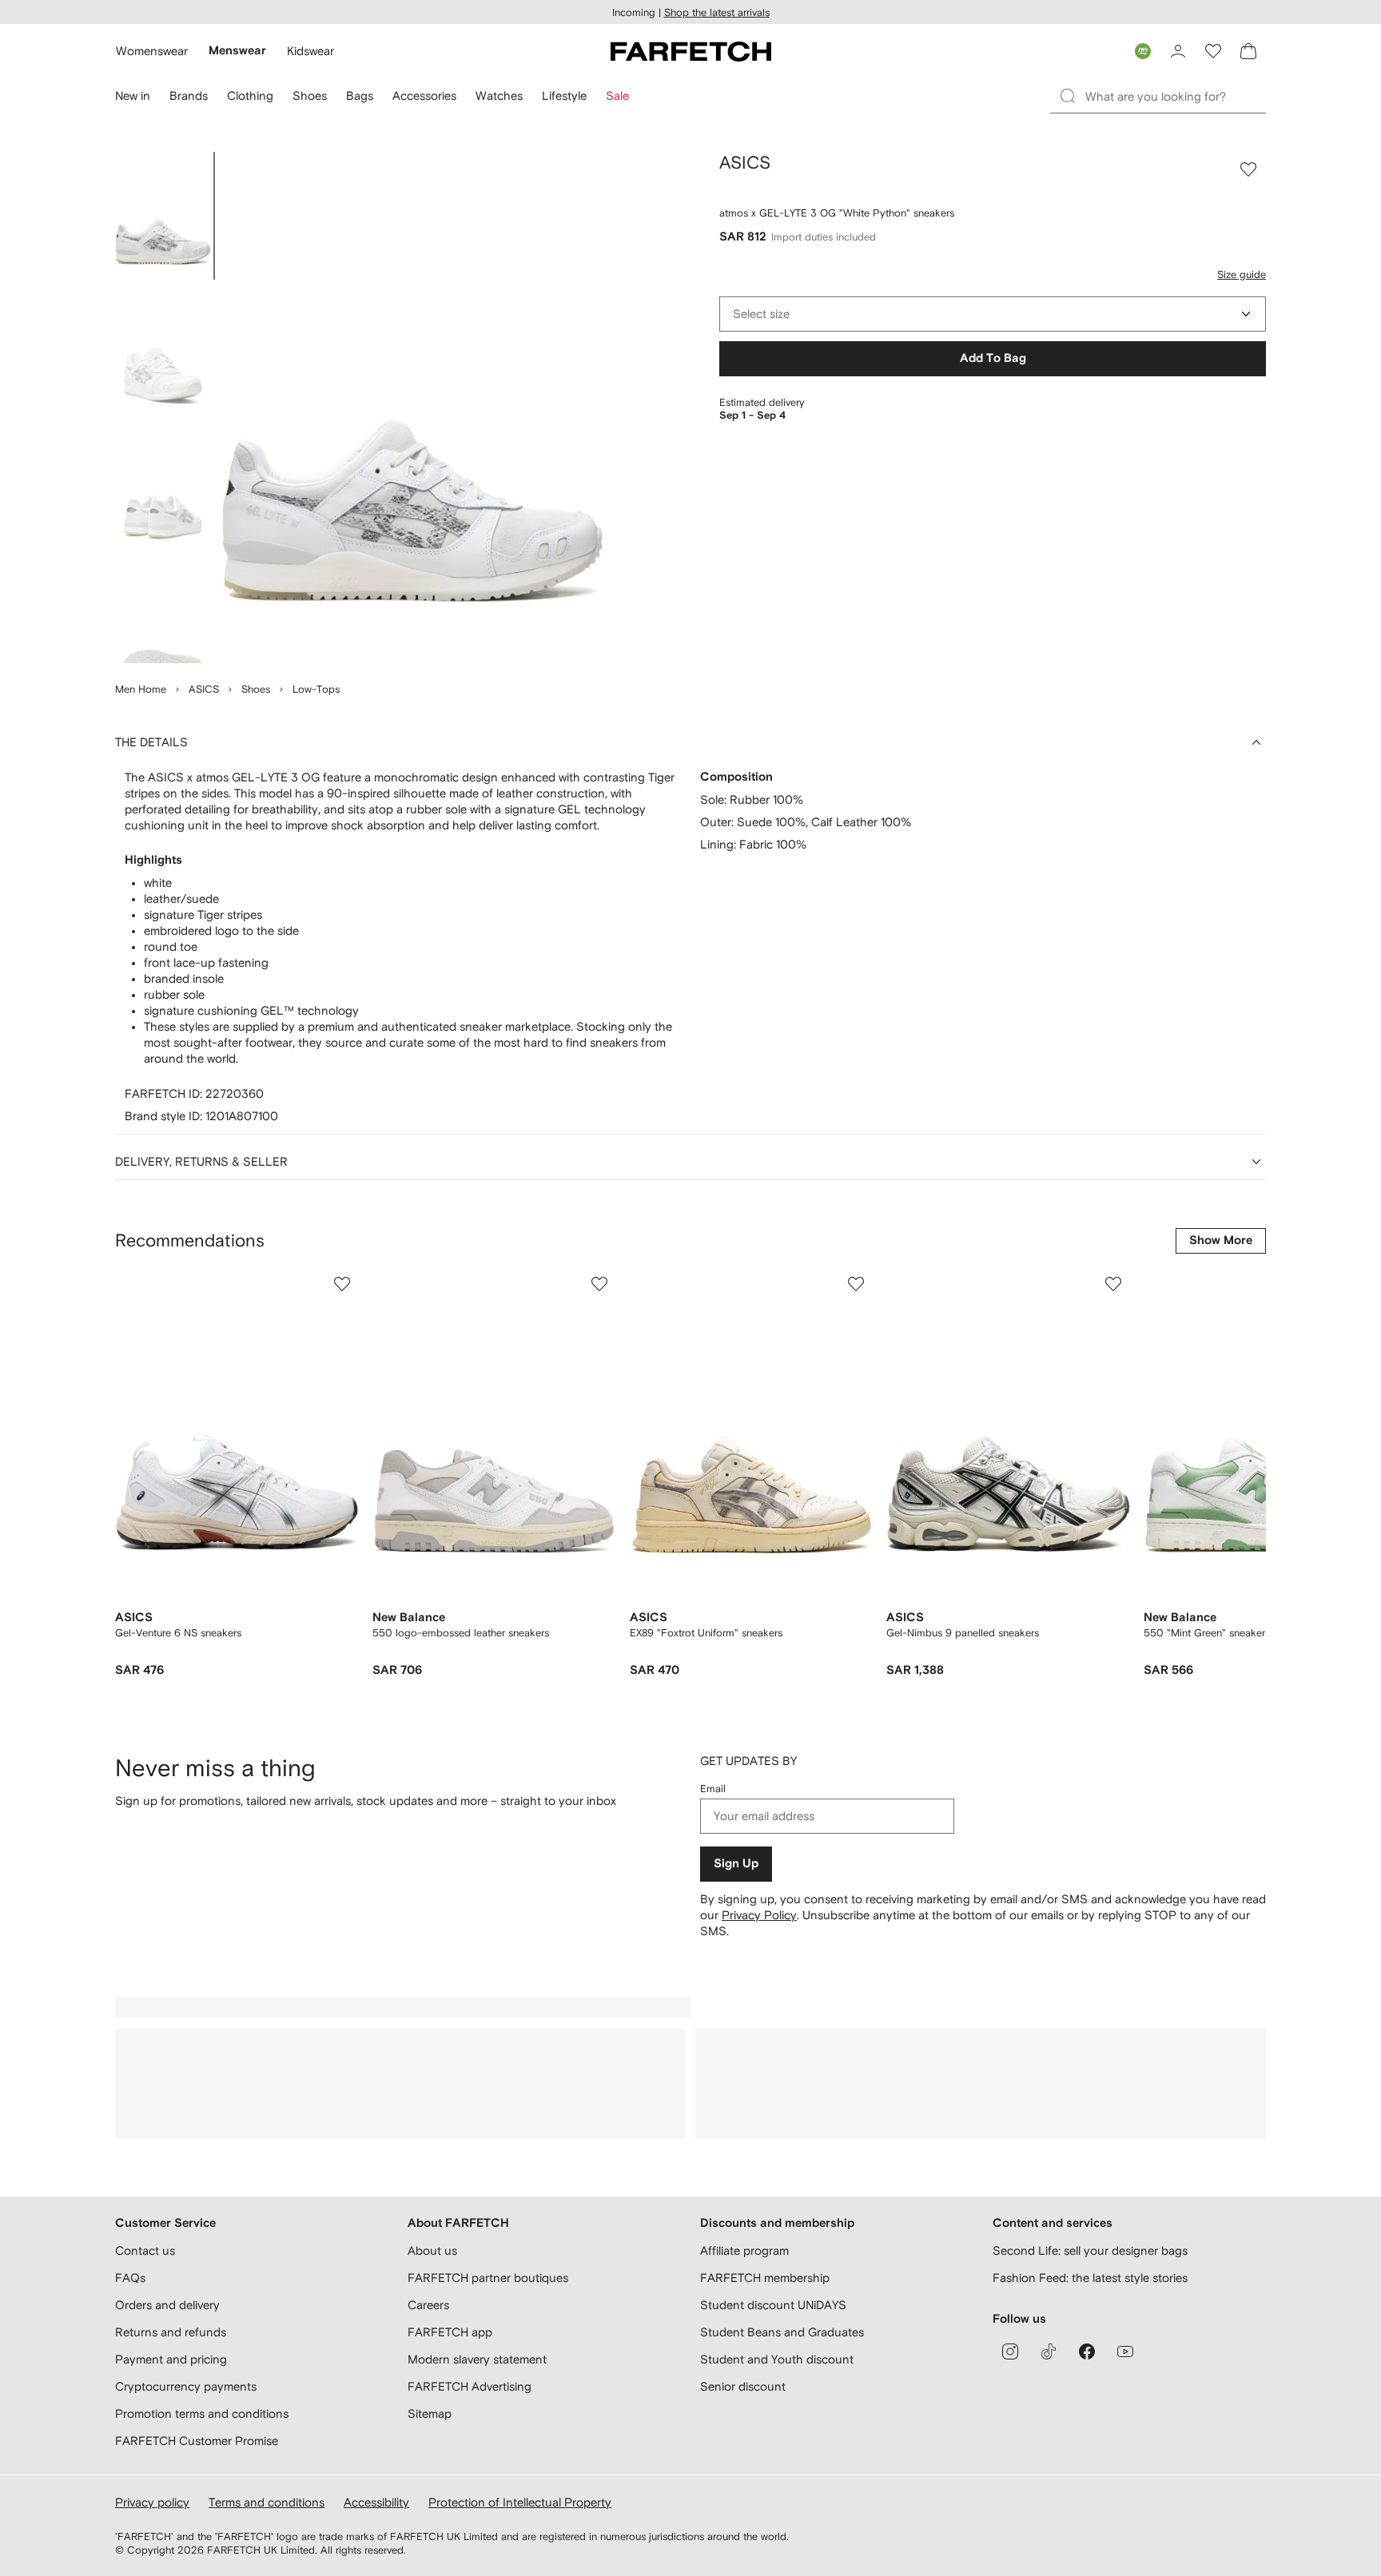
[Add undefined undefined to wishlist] (342, 1284)
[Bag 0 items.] (1248, 51)
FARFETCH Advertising (470, 2386)
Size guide (1242, 274)
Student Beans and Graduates (782, 2332)
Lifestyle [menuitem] (564, 95)
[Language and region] (1143, 51)
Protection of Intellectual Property (520, 2502)
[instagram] (1010, 2351)
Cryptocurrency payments (186, 2386)
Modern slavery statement (477, 2359)
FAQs (130, 2278)
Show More (1221, 1240)
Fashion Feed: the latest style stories (1090, 2278)
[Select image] (163, 216)
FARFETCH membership (765, 2278)
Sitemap (430, 2413)
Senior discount (743, 2386)
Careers (428, 2305)
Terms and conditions (267, 2502)
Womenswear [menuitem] (152, 51)
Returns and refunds (171, 2332)
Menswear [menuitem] (237, 51)
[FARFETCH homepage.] (691, 51)
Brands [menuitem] (189, 95)
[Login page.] (1178, 51)
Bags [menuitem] (360, 95)
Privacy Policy (759, 1915)
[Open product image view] (412, 407)
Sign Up (736, 1864)
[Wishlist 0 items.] (1213, 51)
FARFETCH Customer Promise (197, 2441)
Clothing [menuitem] (250, 95)
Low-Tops (316, 689)
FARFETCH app (450, 2332)
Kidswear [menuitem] (310, 51)
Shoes (256, 689)
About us (432, 2250)
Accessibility (376, 2502)
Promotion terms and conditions (202, 2413)
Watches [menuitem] (499, 95)
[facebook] (1087, 2351)
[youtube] (1125, 2351)
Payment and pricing (171, 2359)
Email (713, 1789)
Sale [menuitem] (617, 95)
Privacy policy (152, 2502)
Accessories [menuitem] (424, 95)
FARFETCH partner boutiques (488, 2278)
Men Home (141, 689)
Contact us (145, 2250)
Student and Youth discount (777, 2359)
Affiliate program (744, 2250)
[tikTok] (1049, 2351)
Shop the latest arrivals (717, 12)
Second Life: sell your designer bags (1090, 2250)
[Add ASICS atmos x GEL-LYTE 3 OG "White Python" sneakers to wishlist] (1248, 169)
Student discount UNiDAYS (773, 2305)
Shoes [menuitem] (310, 95)
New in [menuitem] (133, 95)
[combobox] (993, 314)
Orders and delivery (167, 2305)
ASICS (204, 689)
